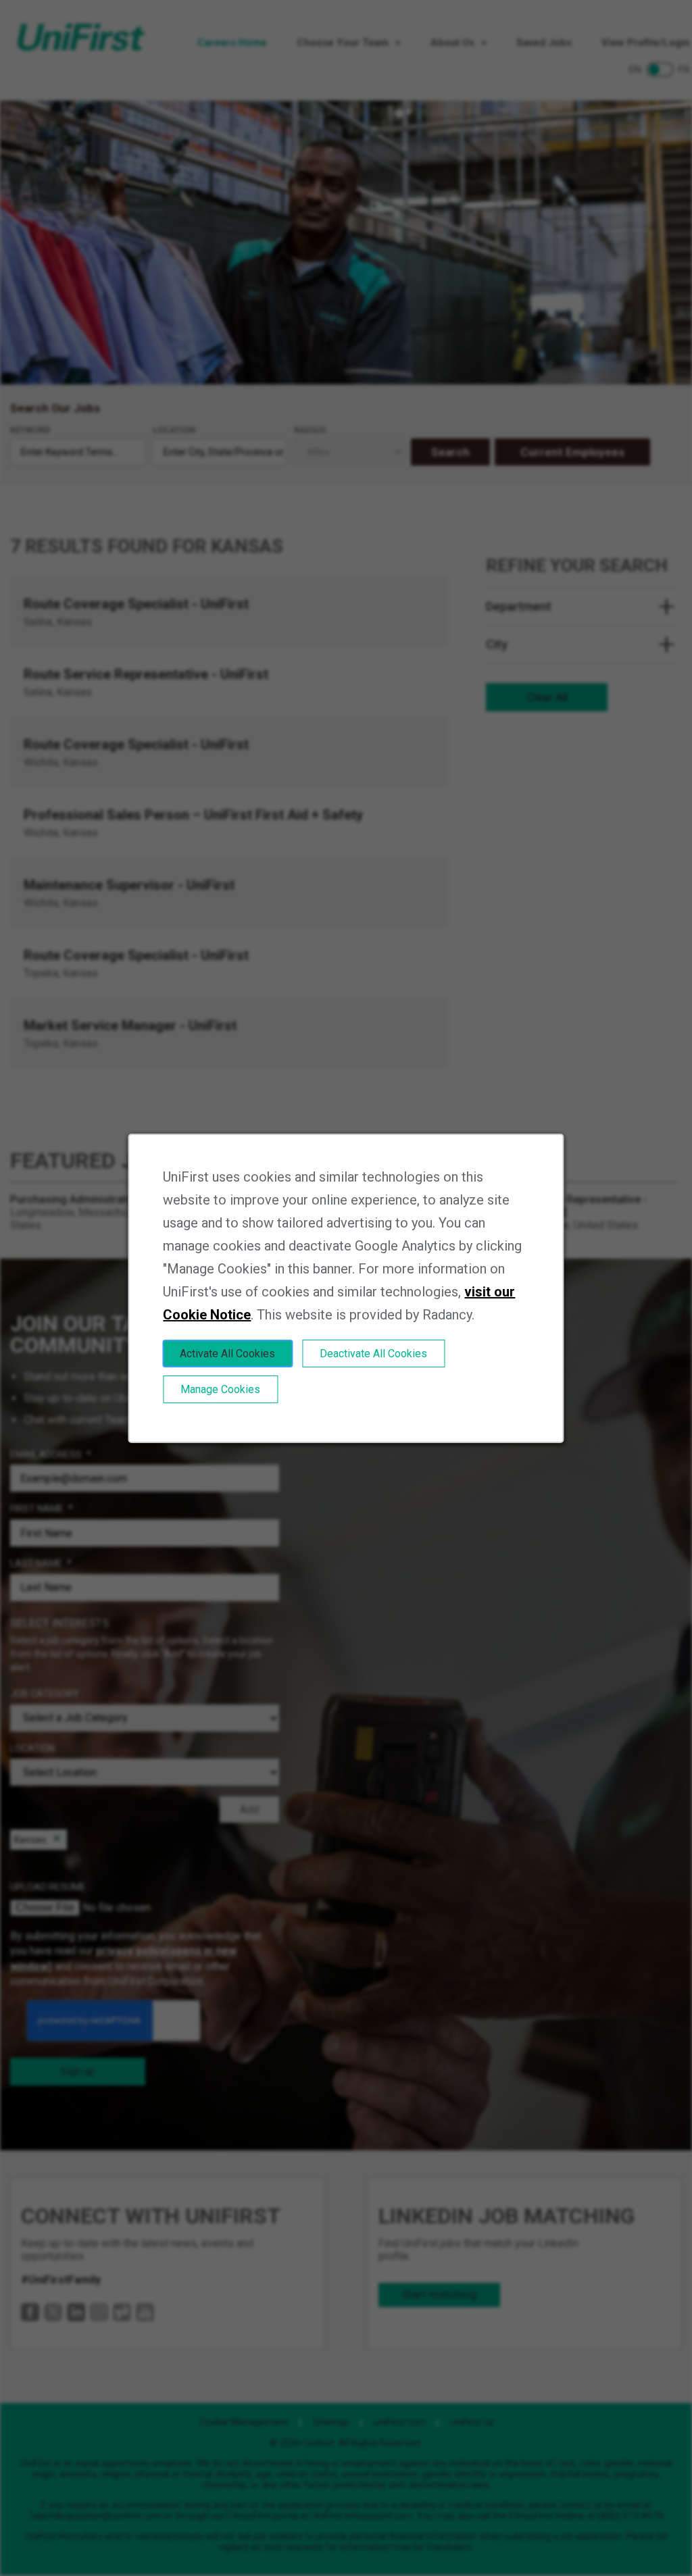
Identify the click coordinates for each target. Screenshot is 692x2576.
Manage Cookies (220, 1389)
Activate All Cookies (227, 1353)
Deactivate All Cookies (373, 1353)
